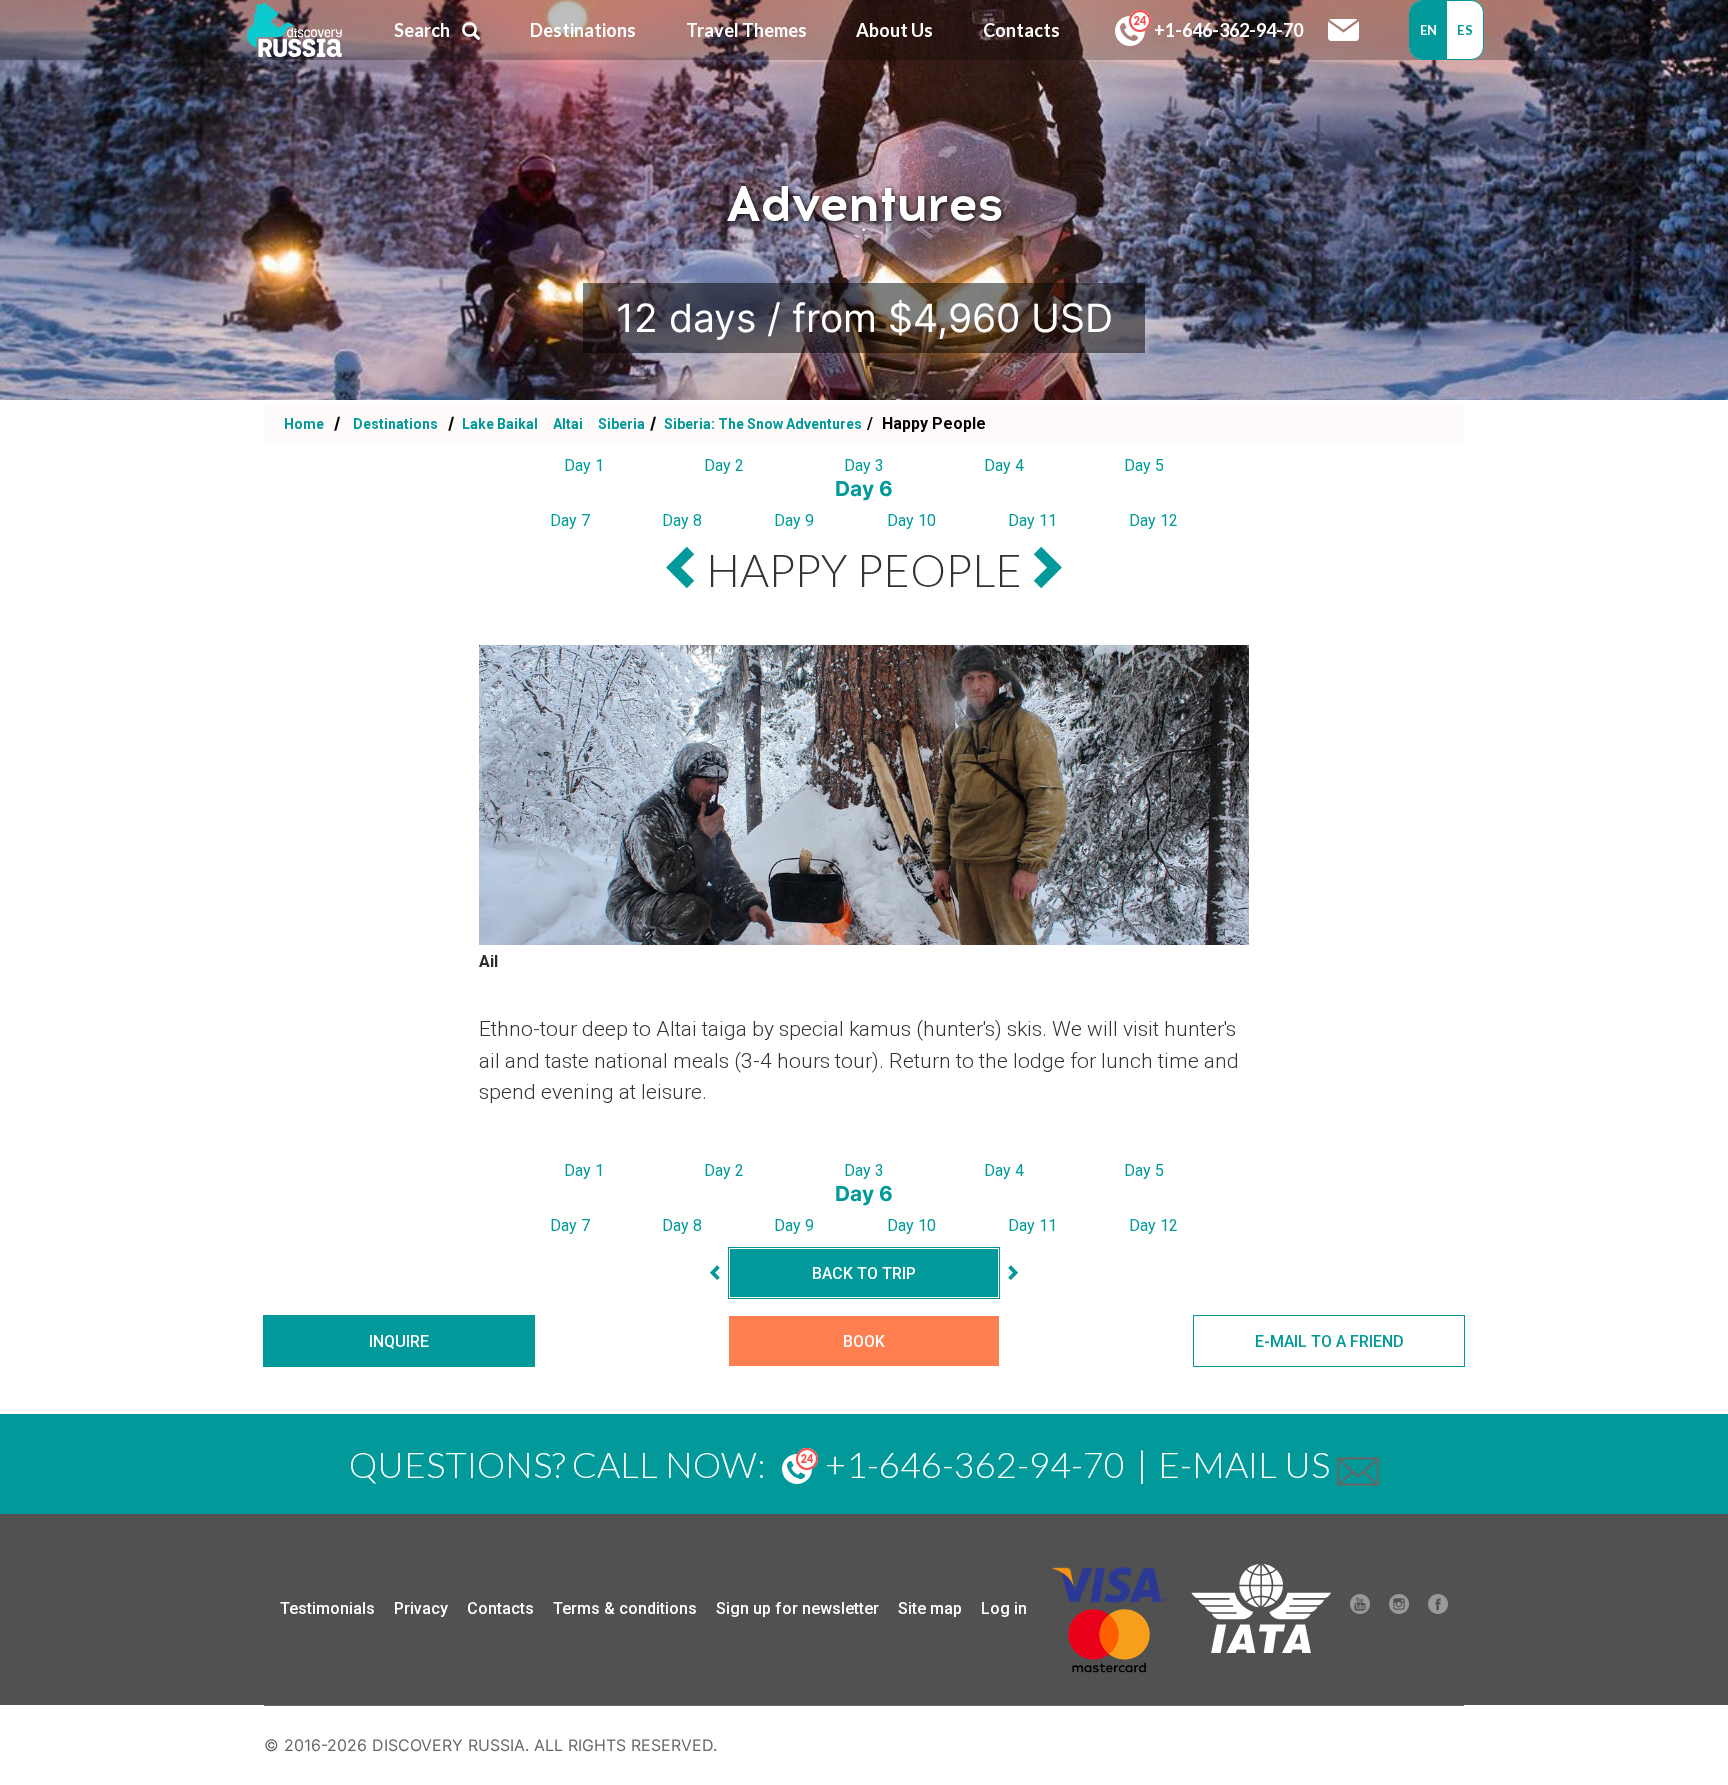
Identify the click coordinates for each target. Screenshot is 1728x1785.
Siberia (621, 424)
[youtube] (1360, 1609)
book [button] (864, 1341)
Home (304, 424)
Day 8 (682, 520)
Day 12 (1153, 520)
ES (1465, 30)
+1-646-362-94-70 (1227, 30)
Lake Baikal (500, 424)
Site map (930, 1608)
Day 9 (794, 520)
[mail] (1358, 1464)
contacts (1021, 30)
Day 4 (1004, 465)
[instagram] (1399, 1609)
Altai (569, 424)
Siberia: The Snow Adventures (761, 424)
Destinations (394, 424)
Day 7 (570, 520)
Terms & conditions (625, 1608)
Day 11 (1032, 520)
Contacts (500, 1608)
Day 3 (864, 465)
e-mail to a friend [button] (1329, 1341)
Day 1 (584, 465)
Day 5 (1144, 465)
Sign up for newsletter (797, 1608)
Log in (1004, 1608)
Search (422, 30)
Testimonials (327, 1608)
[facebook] (1438, 1609)
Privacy (421, 1608)
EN (1429, 30)
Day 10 (911, 520)
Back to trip (864, 1273)
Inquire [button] (399, 1341)
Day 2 (724, 465)
